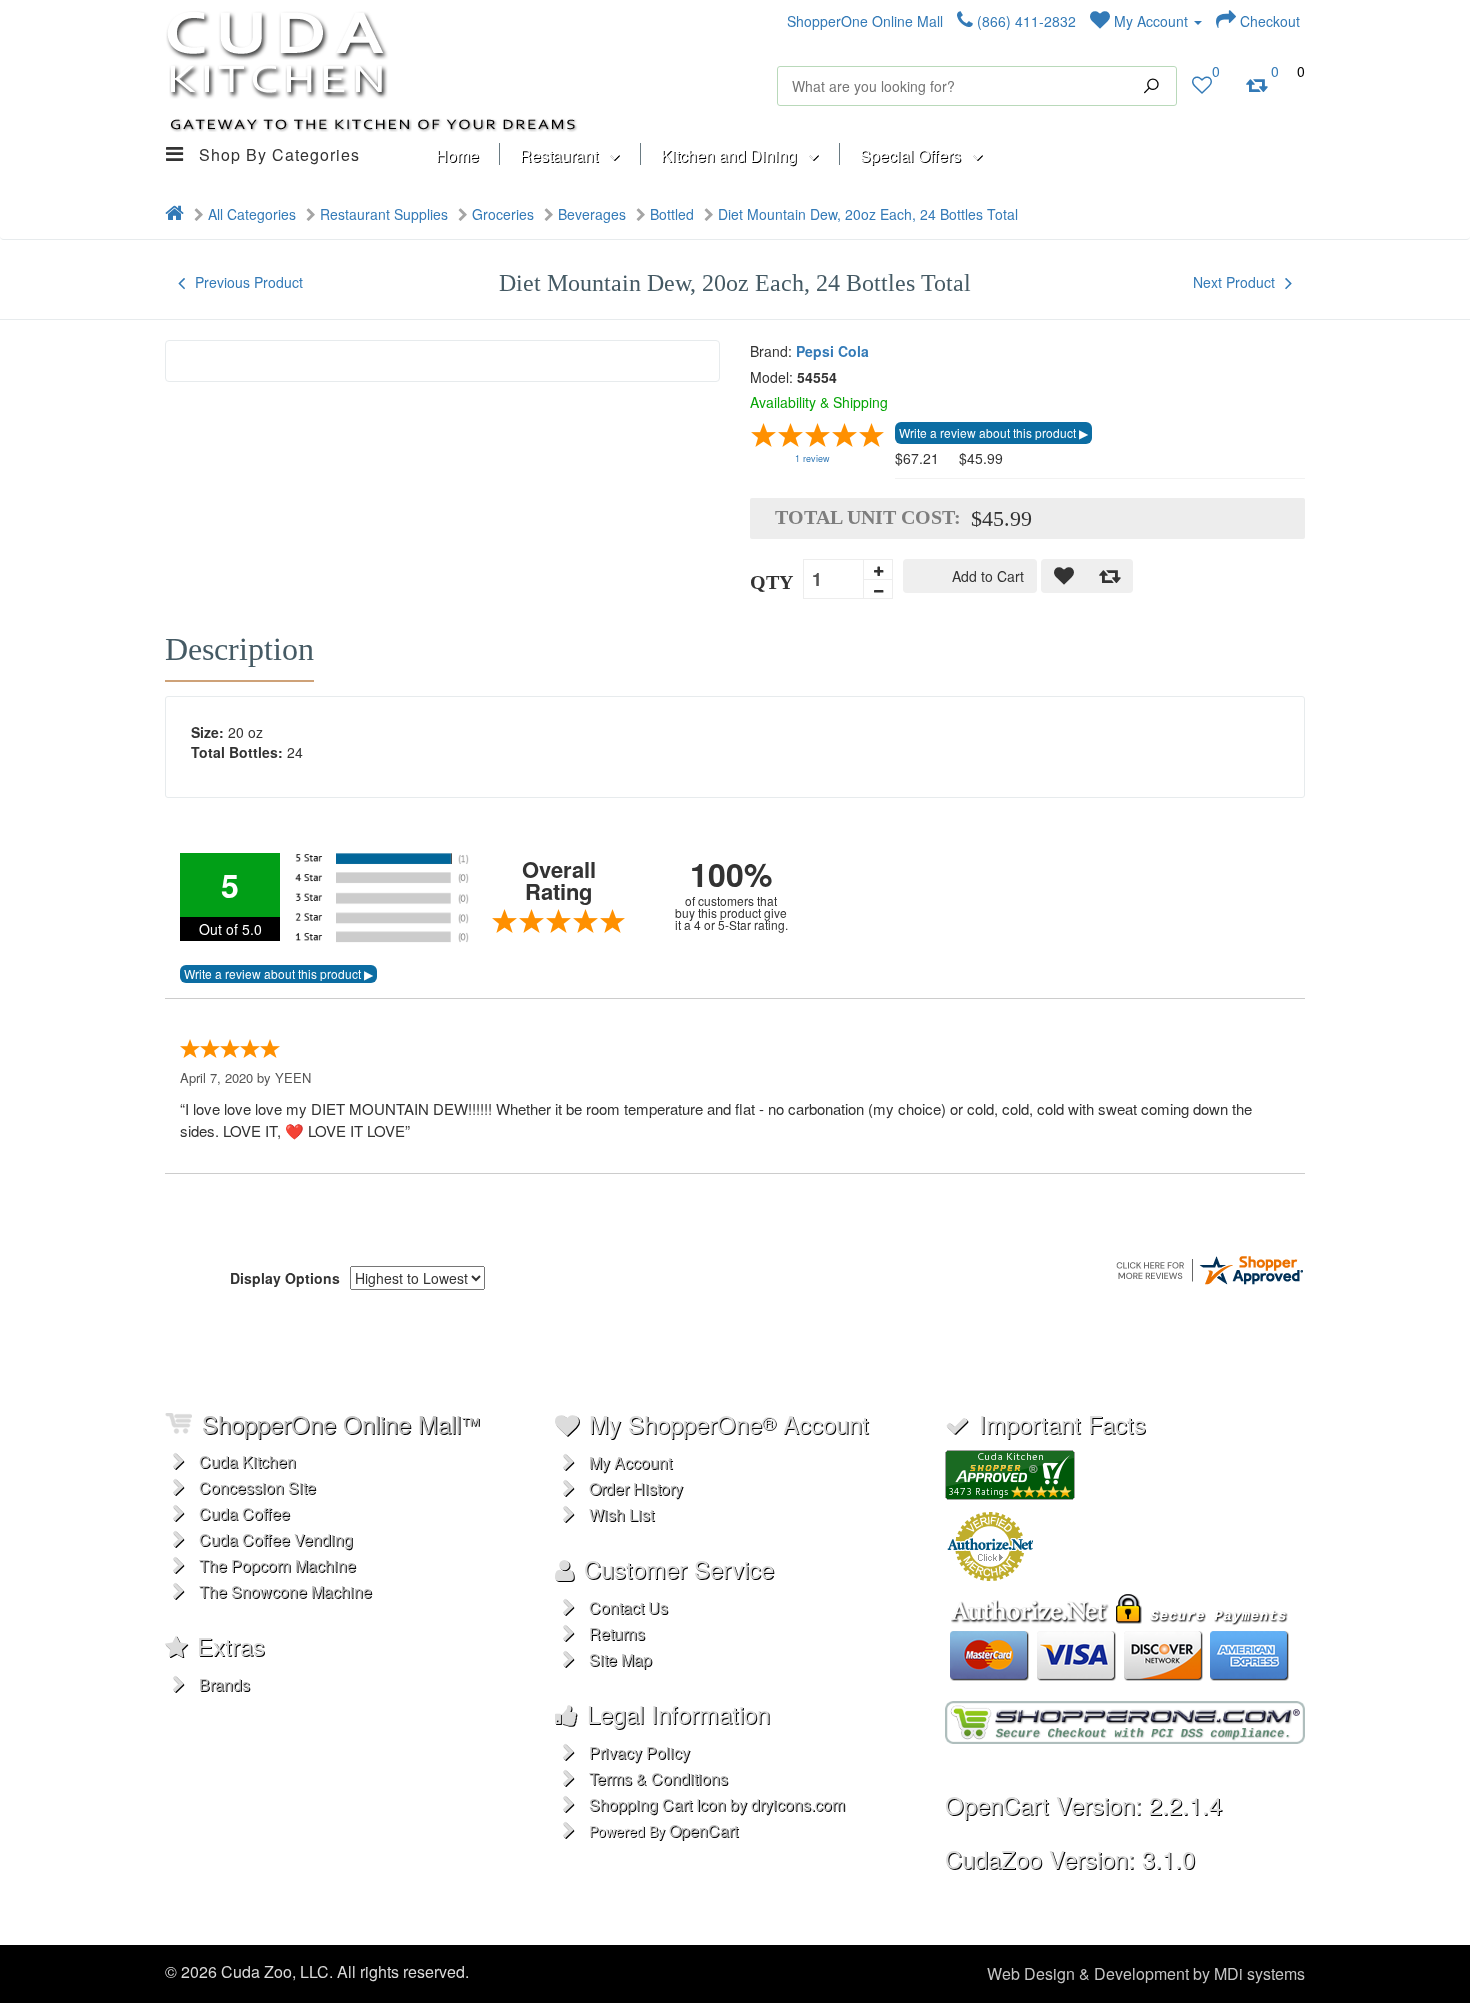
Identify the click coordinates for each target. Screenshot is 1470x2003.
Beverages (592, 214)
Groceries (503, 214)
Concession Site (257, 1487)
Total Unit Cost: (868, 517)
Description (239, 649)
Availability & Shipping (819, 402)
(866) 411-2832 (1024, 21)
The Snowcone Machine (285, 1591)
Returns (617, 1633)
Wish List (621, 1514)
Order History (636, 1488)
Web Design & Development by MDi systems (1146, 1973)
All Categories (252, 214)
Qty (771, 582)
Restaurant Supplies (384, 214)
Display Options (285, 1278)
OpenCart (703, 1830)
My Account (1151, 21)
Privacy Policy (639, 1752)
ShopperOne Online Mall (865, 21)
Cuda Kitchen (247, 1461)
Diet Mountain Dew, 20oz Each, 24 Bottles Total (868, 214)
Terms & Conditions (658, 1778)
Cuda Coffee (244, 1513)
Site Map (620, 1659)
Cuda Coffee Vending (276, 1539)
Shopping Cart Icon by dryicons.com (717, 1804)
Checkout (1268, 21)
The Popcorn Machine (277, 1565)
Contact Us (628, 1607)
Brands (224, 1684)
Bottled (672, 214)
